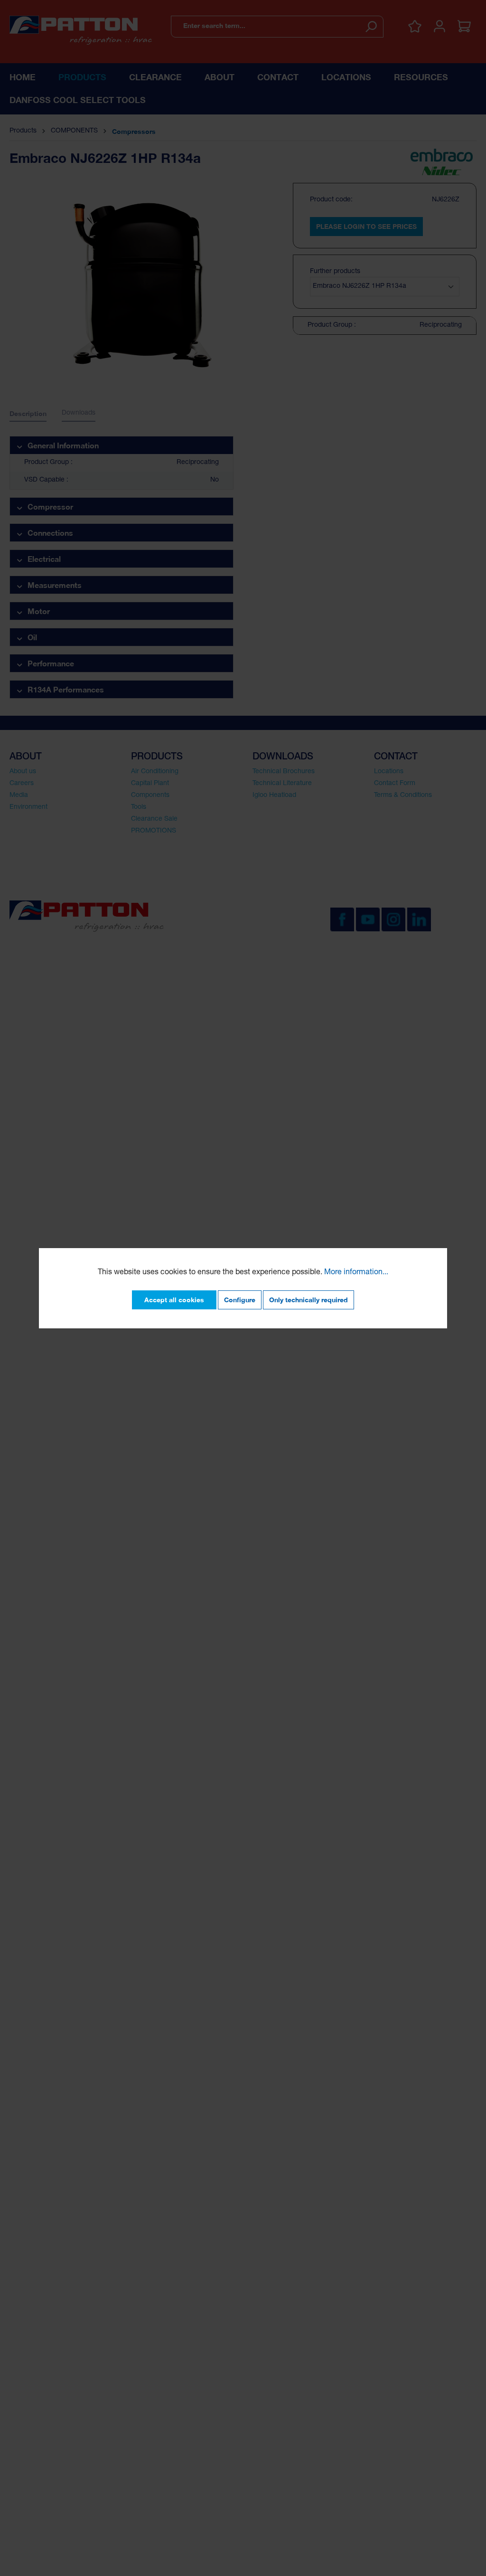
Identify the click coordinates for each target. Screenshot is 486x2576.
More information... (356, 1273)
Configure (240, 1300)
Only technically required (308, 1300)
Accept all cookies (174, 1300)
